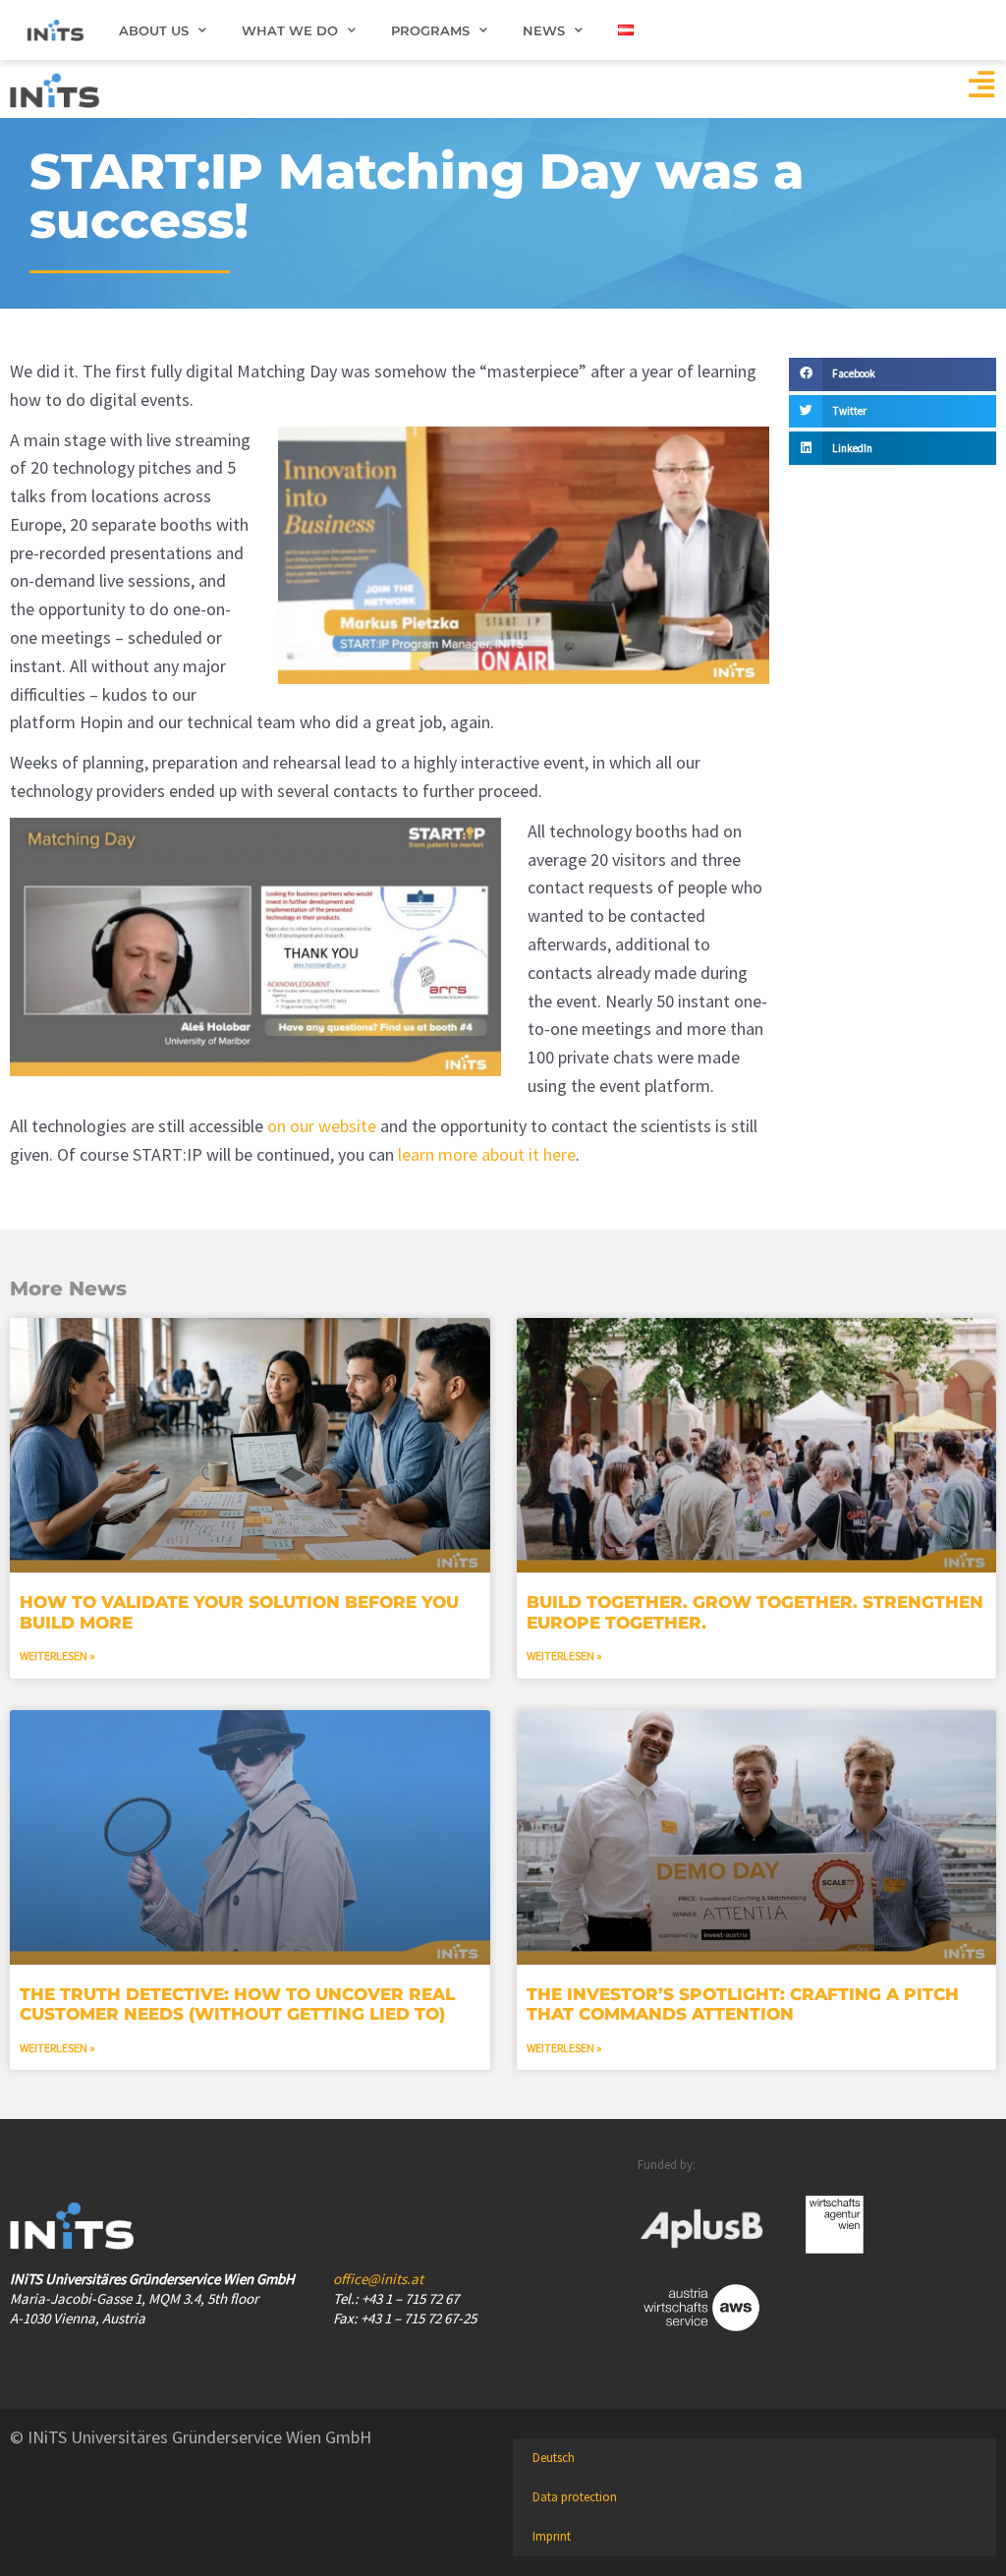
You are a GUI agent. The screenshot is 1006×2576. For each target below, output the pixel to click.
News (544, 30)
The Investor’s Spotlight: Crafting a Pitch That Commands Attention (743, 2004)
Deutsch (554, 2458)
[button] (892, 374)
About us (154, 30)
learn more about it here (487, 1154)
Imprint (552, 2536)
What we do (290, 30)
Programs (430, 30)
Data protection (575, 2497)
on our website (322, 1126)
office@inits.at (378, 2279)
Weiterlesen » (57, 1656)
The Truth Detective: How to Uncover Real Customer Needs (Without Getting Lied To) (237, 2004)
